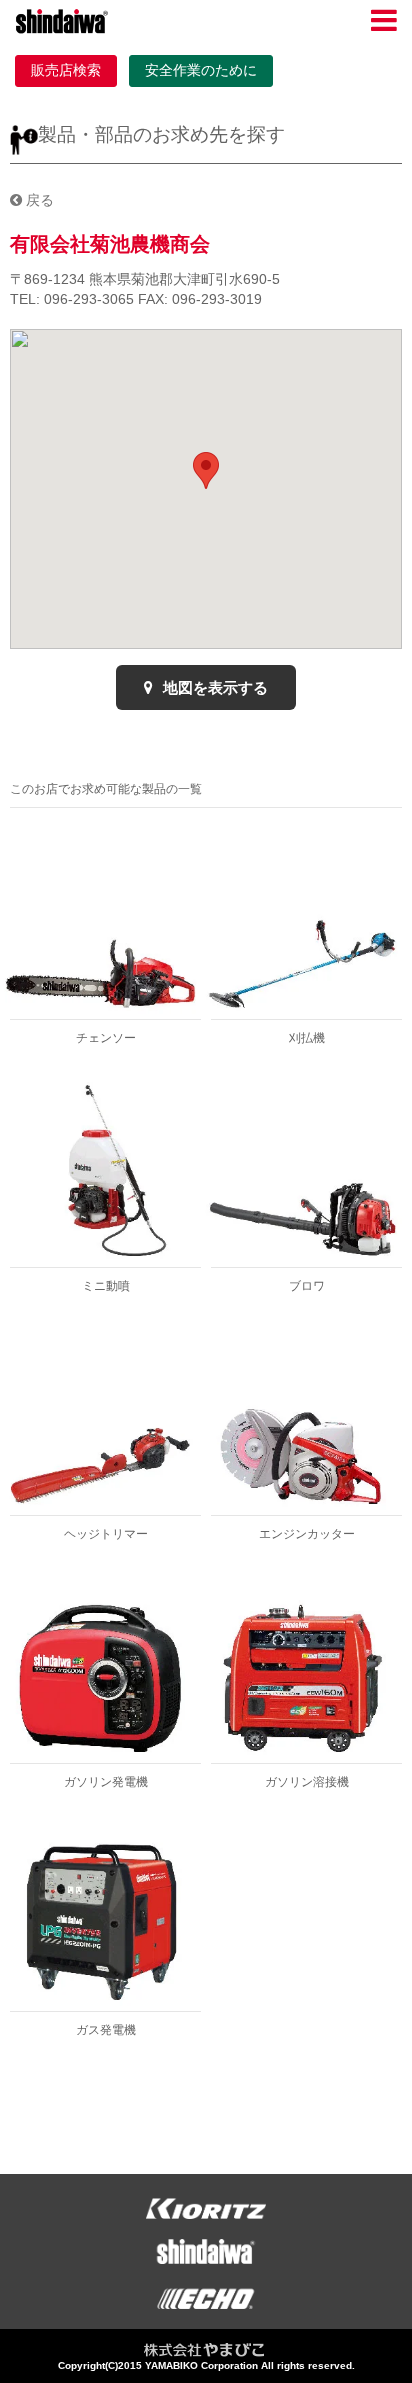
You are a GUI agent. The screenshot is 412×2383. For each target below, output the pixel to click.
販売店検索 (66, 70)
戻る (38, 200)
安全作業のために (201, 70)
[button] (206, 470)
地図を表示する (213, 687)
